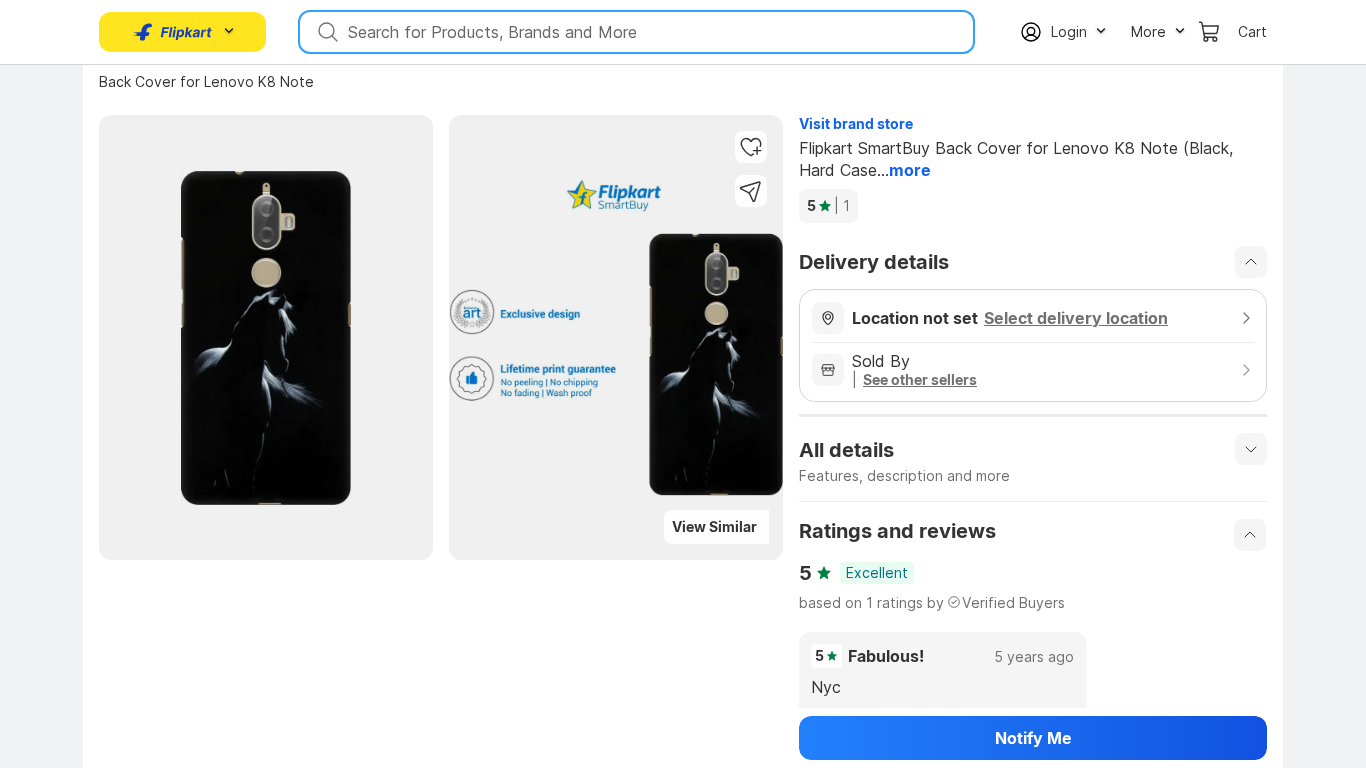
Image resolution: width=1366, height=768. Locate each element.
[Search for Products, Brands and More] (326, 32)
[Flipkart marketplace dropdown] (173, 32)
